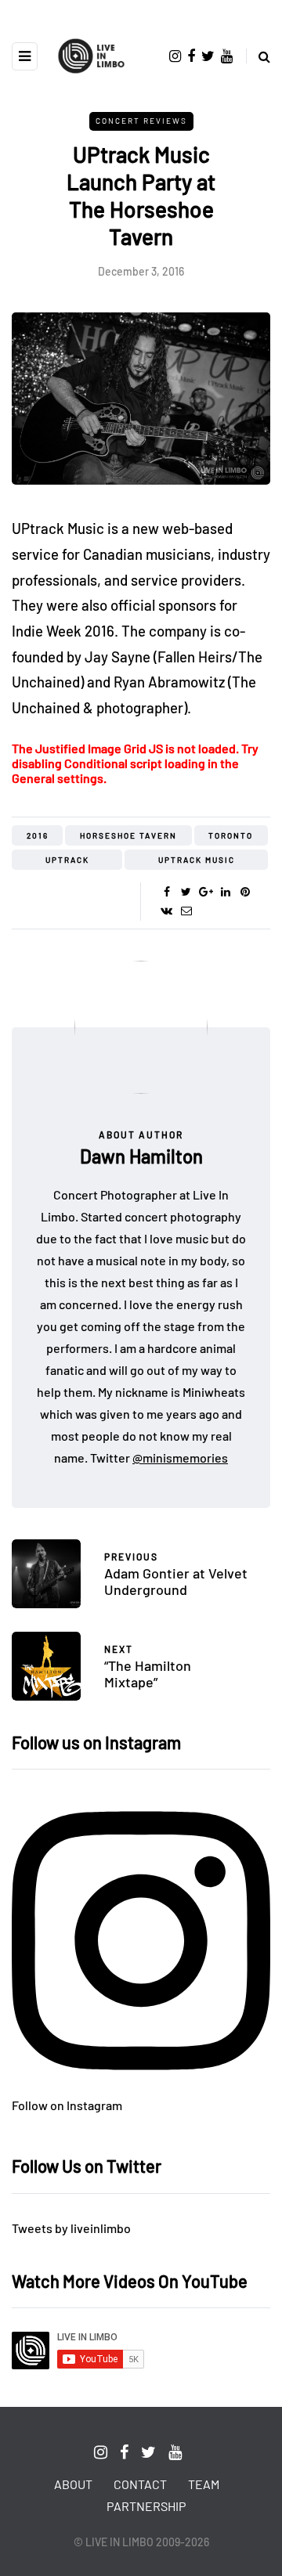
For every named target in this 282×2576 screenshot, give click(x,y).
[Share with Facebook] (166, 892)
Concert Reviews (141, 121)
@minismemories (180, 1458)
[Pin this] (245, 892)
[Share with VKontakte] (166, 911)
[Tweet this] (186, 892)
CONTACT (140, 2484)
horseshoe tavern (128, 835)
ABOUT (73, 2484)
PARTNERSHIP (146, 2506)
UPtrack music (197, 860)
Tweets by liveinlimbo (71, 2228)
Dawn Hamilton (141, 1156)
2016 (38, 835)
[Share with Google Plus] (206, 892)
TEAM (204, 2484)
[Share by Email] (186, 911)
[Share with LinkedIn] (225, 892)
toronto (231, 835)
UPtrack (67, 860)
